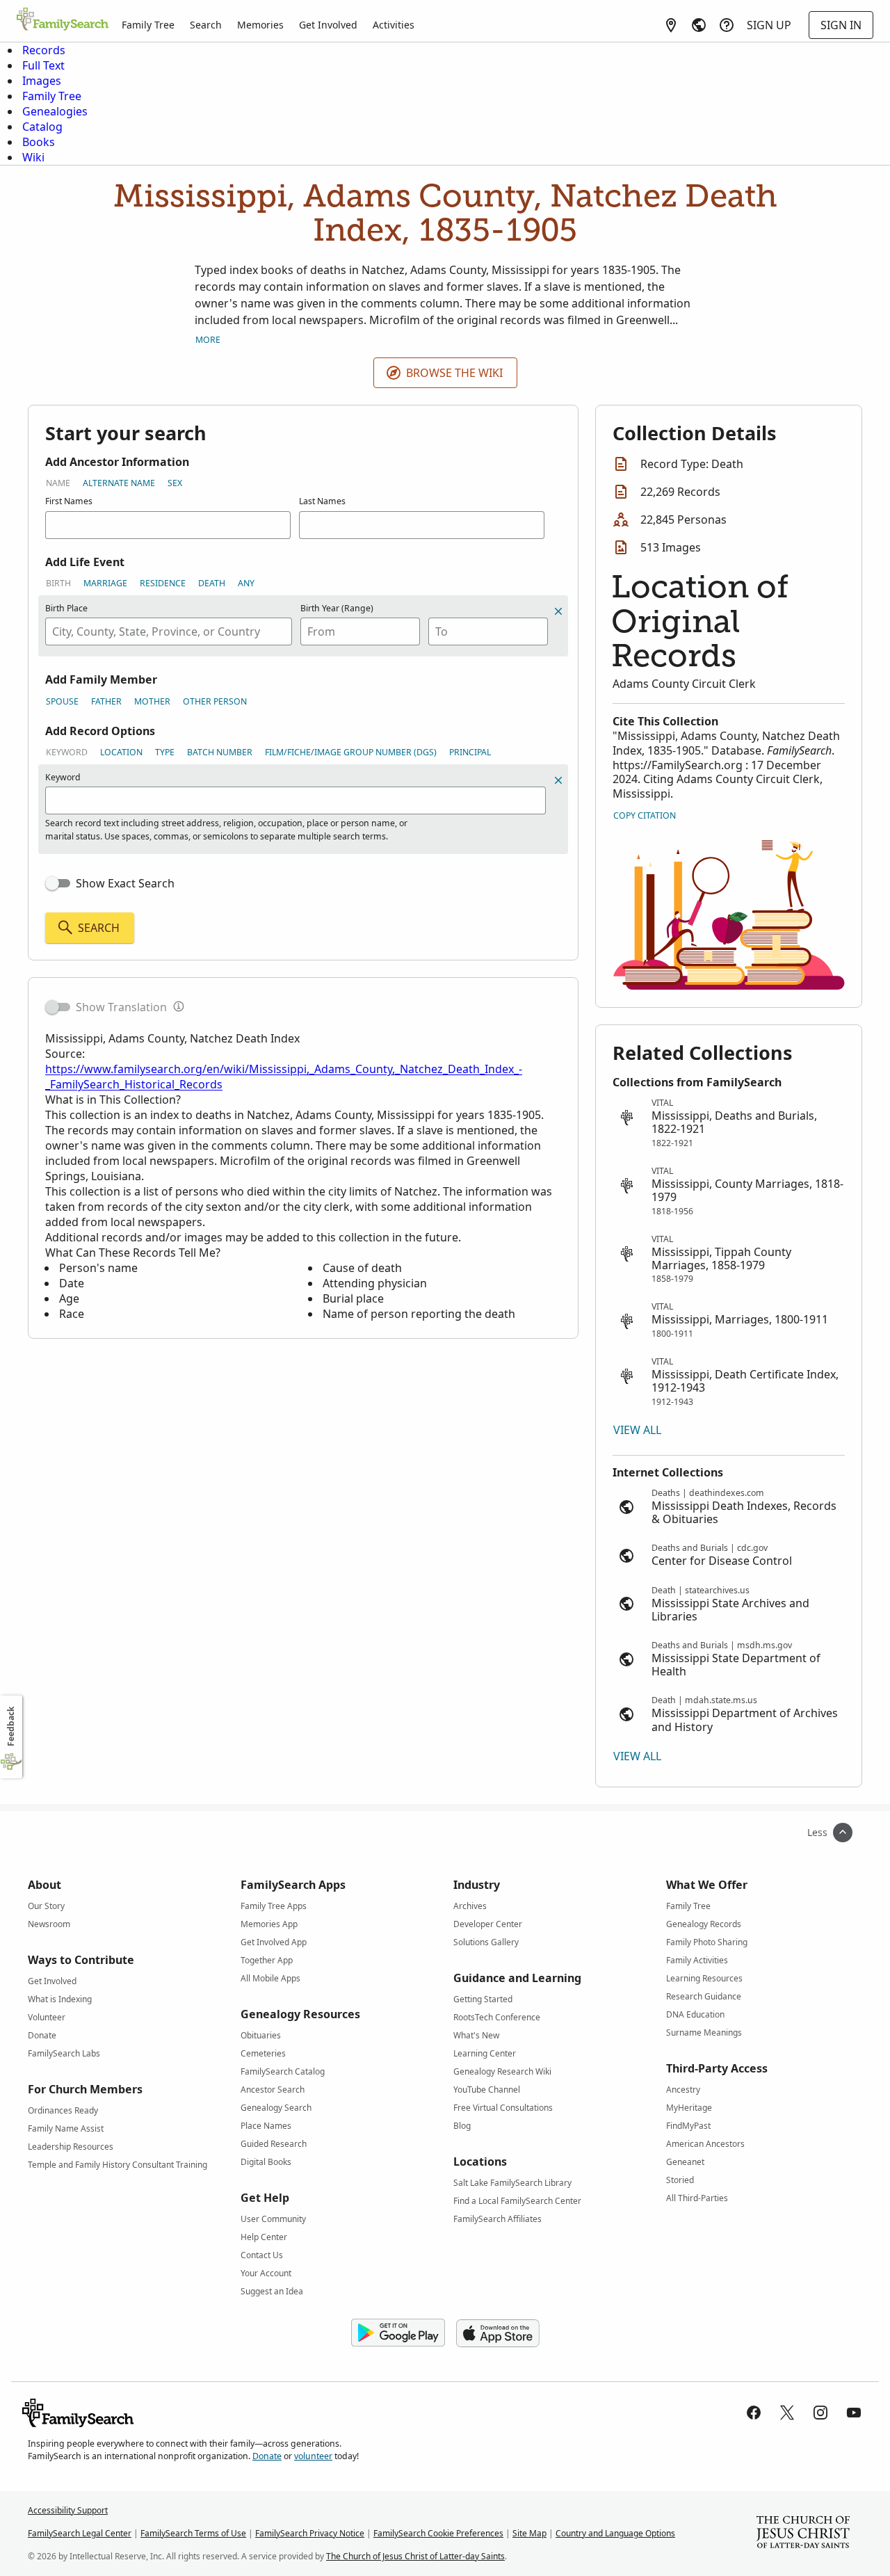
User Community (273, 2219)
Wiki (33, 157)
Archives (470, 1906)
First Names (69, 501)
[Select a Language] (699, 25)
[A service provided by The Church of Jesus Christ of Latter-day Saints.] (803, 2534)
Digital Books (266, 2162)
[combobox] (169, 631)
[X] (787, 2413)
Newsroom (49, 1924)
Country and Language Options (615, 2533)
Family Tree (148, 25)
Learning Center (485, 2053)
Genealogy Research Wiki (502, 2071)
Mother (152, 701)
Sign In (841, 25)
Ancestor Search (273, 2090)
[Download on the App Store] (498, 2333)
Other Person (215, 701)
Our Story (46, 1906)
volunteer (313, 2456)
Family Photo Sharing (707, 1942)
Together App (267, 1960)
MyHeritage (689, 2108)
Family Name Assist (66, 2128)
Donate (42, 2035)
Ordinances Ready (63, 2110)
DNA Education (695, 2014)
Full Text (43, 65)
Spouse (62, 701)
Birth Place (66, 608)
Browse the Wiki (454, 373)
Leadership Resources (71, 2147)
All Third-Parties (697, 2198)
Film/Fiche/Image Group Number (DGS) (351, 752)
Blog (462, 2126)
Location (121, 752)
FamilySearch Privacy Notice (310, 2533)
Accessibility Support (68, 2510)
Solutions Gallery (486, 1942)
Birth (58, 583)
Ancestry (683, 2090)
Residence (163, 583)
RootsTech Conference (497, 2017)
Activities (394, 25)
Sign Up (769, 25)
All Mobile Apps (270, 1978)
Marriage (105, 583)
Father (106, 701)
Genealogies (55, 111)
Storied (680, 2180)
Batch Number (220, 752)
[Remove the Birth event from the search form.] (558, 611)
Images (42, 81)
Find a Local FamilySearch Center (517, 2201)
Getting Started (483, 1999)
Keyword (67, 752)
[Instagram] (820, 2413)
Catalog (42, 127)
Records (44, 50)
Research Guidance (704, 1996)
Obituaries (261, 2035)
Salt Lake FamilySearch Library (512, 2183)
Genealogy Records (704, 1924)
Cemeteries (263, 2053)
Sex (175, 483)
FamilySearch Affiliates (497, 2219)
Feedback (11, 1726)
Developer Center (488, 1924)
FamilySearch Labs (64, 2053)
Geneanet (685, 2162)
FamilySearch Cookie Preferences (438, 2533)
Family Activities (697, 1960)
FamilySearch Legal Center (80, 2533)
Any (246, 583)
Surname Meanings (704, 2032)
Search (206, 25)
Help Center (264, 2237)
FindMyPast (688, 2126)
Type (165, 752)
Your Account (266, 2273)
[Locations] (671, 25)
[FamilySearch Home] (63, 20)
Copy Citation (645, 815)
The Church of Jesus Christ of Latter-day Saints (415, 2556)
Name (58, 483)
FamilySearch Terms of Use (193, 2533)
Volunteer (47, 2017)
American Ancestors (705, 2144)
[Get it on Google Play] (398, 2333)
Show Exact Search (125, 883)
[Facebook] (754, 2413)
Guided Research (274, 2144)
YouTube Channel (487, 2090)
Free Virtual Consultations (503, 2108)
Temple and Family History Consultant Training (118, 2165)
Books (39, 142)
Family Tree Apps (274, 1906)
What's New (476, 2035)
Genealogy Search (276, 2108)
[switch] (58, 883)
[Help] (727, 25)
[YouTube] (854, 2413)
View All (637, 1430)
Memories (260, 25)
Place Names (266, 2126)
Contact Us (262, 2255)
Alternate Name (119, 483)
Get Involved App (274, 1942)
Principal (470, 752)
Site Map (529, 2533)
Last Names (322, 501)
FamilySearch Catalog (283, 2071)
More (208, 340)
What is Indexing (60, 1999)
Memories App (269, 1924)
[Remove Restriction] (558, 780)
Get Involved (328, 25)
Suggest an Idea (272, 2291)
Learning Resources (704, 1978)
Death (212, 583)
